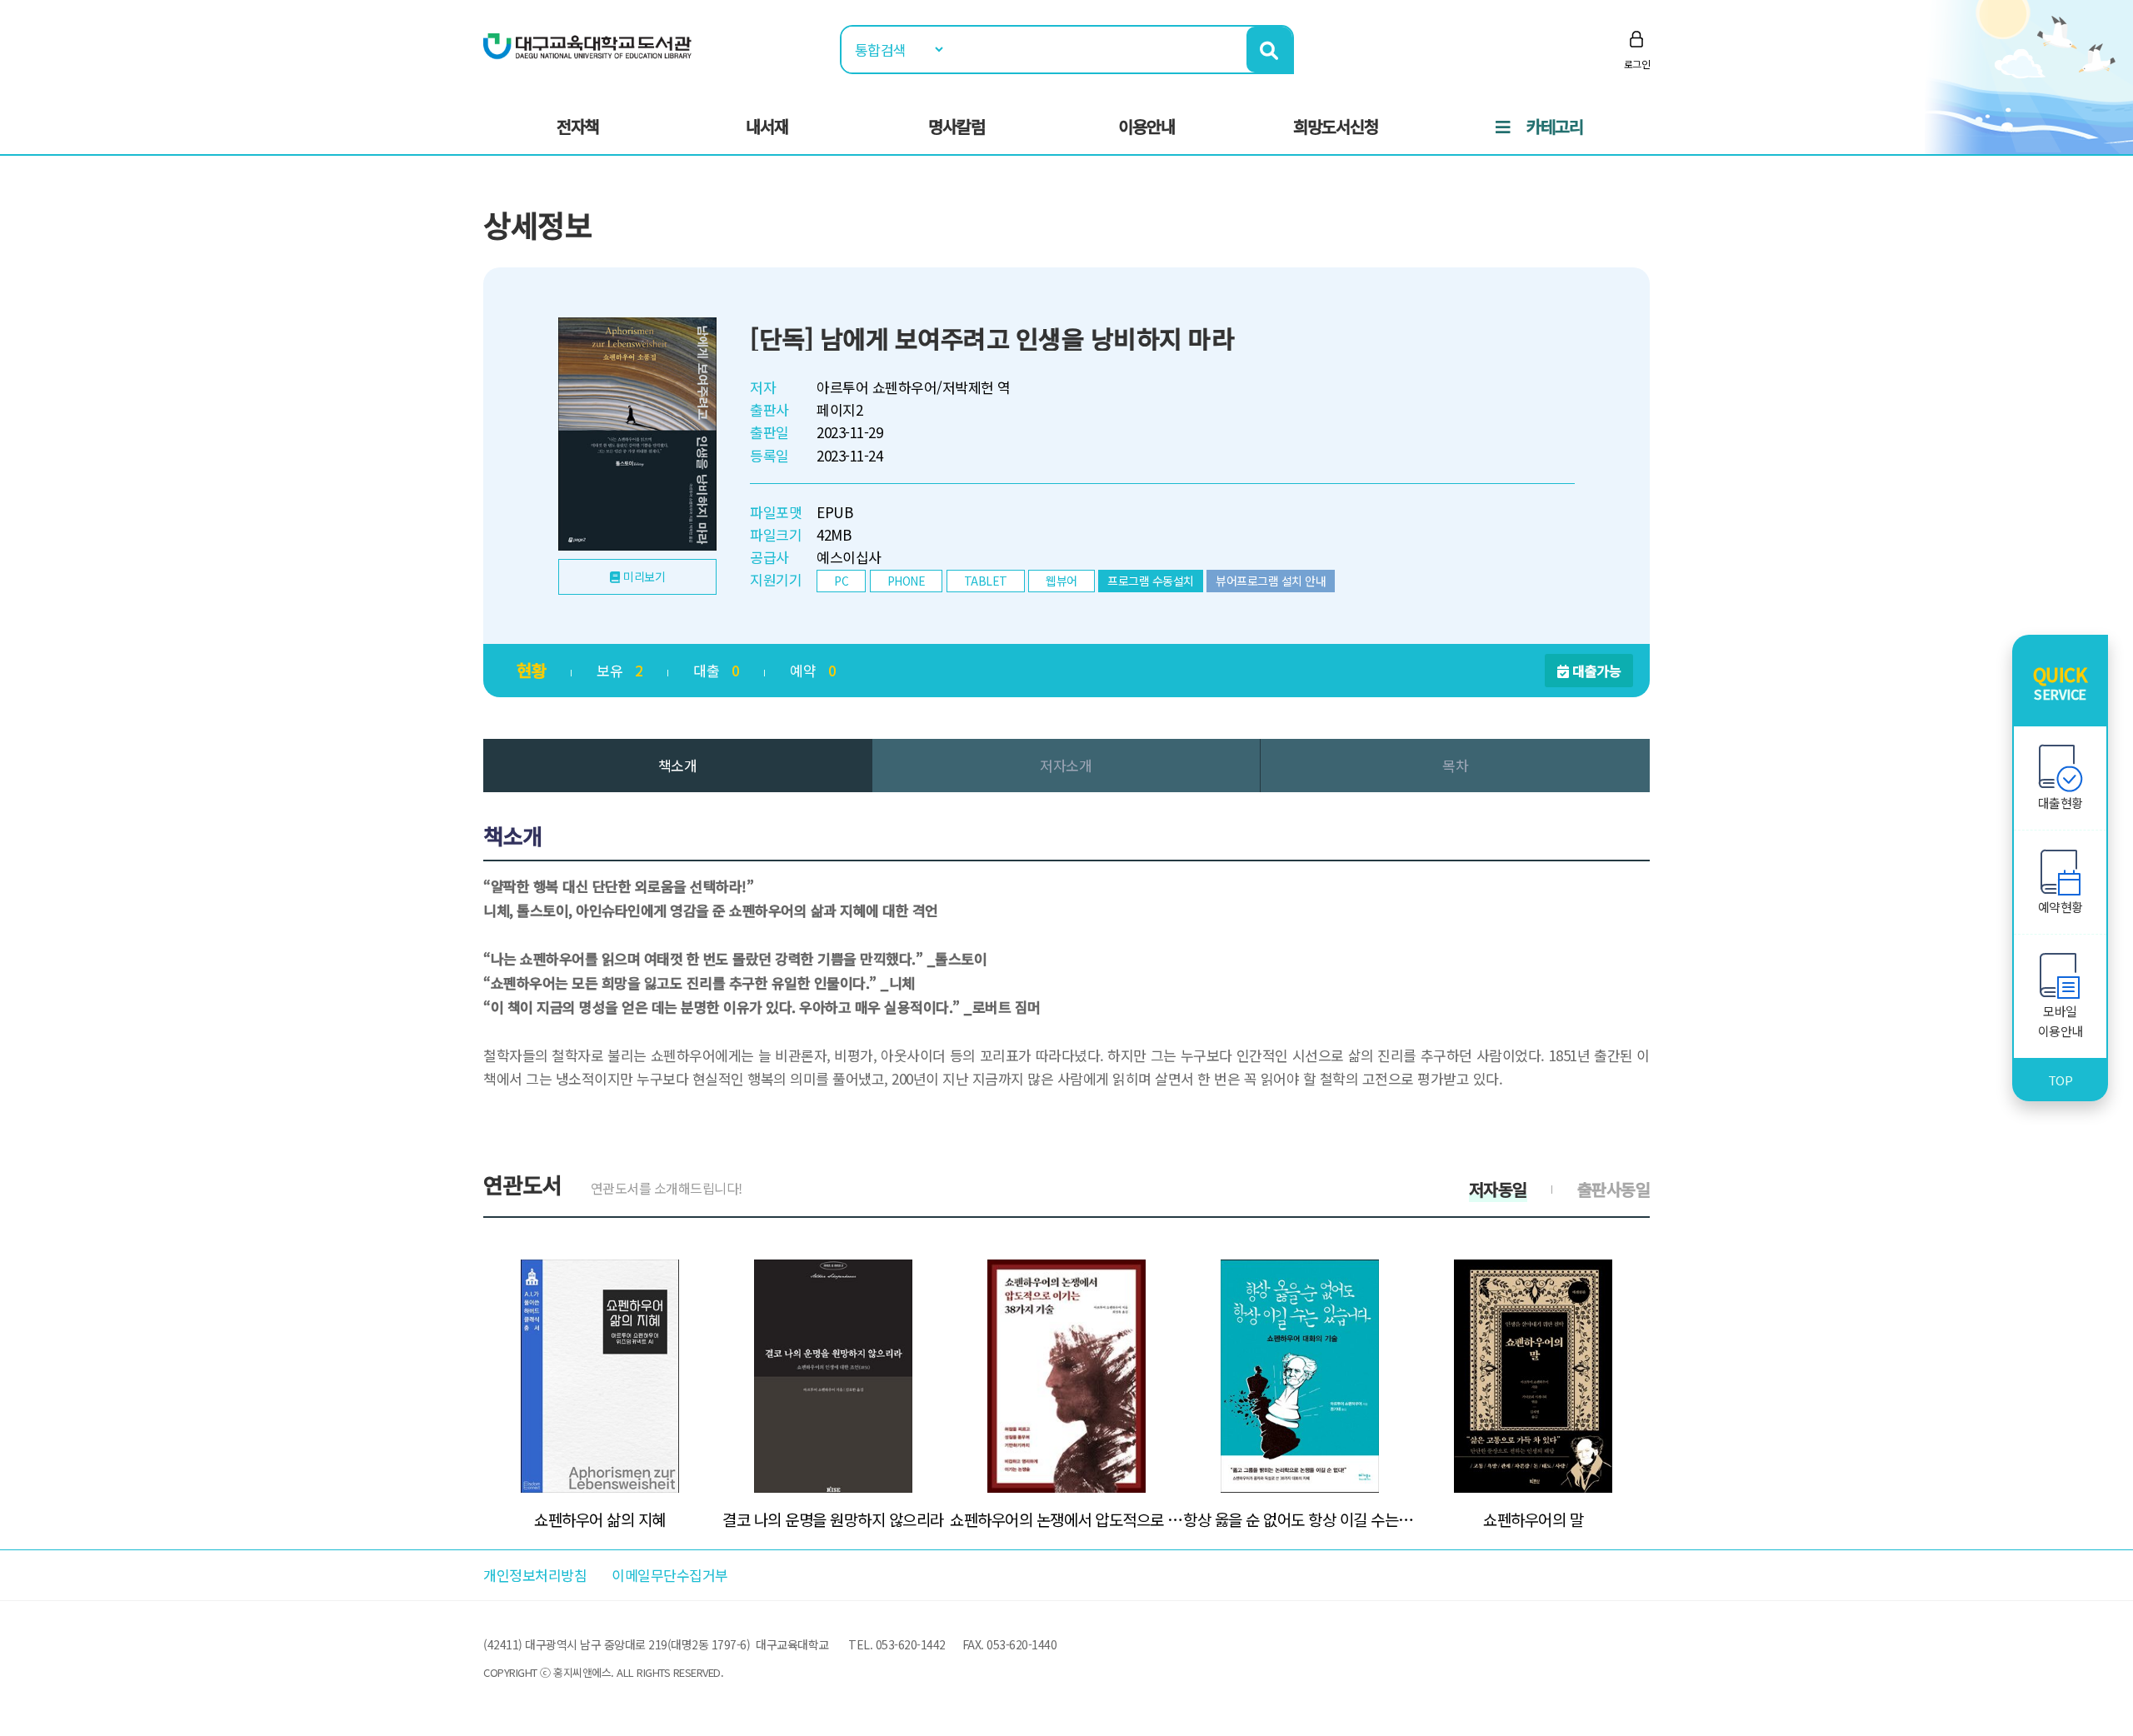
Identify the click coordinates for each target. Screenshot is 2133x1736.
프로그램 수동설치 (1151, 581)
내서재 (767, 126)
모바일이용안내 (2061, 1021)
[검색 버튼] (1269, 50)
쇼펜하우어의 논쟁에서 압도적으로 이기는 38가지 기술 (1066, 1519)
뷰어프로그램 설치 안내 (1271, 581)
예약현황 (2061, 907)
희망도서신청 (1336, 126)
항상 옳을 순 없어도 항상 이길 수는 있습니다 (1300, 1519)
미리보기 (644, 576)
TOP (2061, 1080)
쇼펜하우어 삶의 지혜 (600, 1519)
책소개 (678, 765)
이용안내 (1146, 126)
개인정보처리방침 (535, 1575)
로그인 (1637, 64)
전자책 (578, 126)
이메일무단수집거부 (670, 1575)
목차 (1455, 765)
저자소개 (1066, 765)
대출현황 (2061, 803)
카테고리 (1555, 126)
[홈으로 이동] (587, 45)
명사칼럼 (957, 126)
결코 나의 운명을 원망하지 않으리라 (833, 1519)
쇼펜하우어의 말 (1533, 1519)
